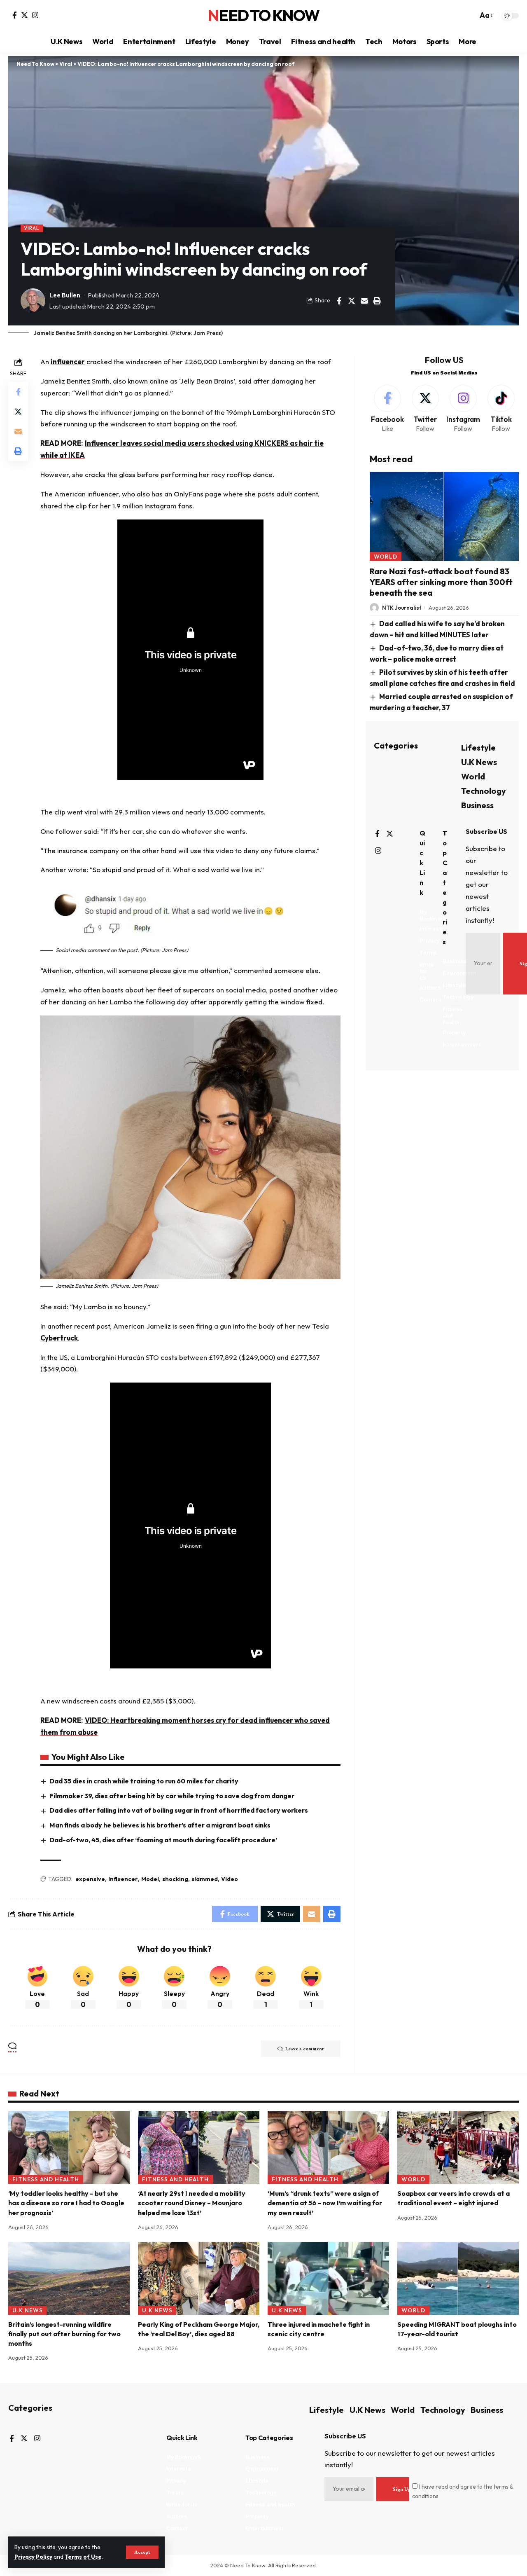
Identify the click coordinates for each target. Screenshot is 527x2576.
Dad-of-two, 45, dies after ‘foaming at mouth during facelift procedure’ (163, 1840)
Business (477, 805)
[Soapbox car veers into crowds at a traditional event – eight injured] (458, 2147)
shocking (175, 1879)
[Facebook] (15, 15)
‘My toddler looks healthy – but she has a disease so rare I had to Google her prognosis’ (66, 2203)
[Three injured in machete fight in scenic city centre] (328, 2278)
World (386, 557)
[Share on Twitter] (352, 301)
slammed (205, 1879)
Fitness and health (46, 2179)
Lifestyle (478, 748)
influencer (68, 361)
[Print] (377, 301)
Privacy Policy (33, 2557)
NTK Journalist (402, 608)
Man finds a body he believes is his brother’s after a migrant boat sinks (160, 1825)
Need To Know (263, 16)
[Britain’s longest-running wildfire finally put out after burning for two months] (69, 2278)
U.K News (479, 762)
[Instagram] (35, 15)
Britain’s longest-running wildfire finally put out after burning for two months (64, 2334)
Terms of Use (83, 2557)
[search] (469, 16)
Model (150, 1879)
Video (230, 1879)
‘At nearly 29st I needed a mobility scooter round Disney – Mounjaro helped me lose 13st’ (192, 2203)
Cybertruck (59, 1338)
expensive (90, 1879)
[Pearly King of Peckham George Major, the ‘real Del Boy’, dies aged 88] (199, 2278)
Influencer (123, 1879)
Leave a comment (305, 2049)
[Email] (364, 301)
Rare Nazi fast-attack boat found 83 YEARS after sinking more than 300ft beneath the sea (441, 582)
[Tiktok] (501, 409)
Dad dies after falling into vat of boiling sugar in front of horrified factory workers (179, 1810)
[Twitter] (24, 15)
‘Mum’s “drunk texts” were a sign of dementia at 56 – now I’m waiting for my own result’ (325, 2203)
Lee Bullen (65, 295)
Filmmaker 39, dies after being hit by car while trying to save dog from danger (172, 1796)
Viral (32, 228)
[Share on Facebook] (339, 301)
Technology (484, 791)
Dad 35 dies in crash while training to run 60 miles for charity (144, 1781)
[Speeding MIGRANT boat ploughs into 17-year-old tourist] (458, 2278)
